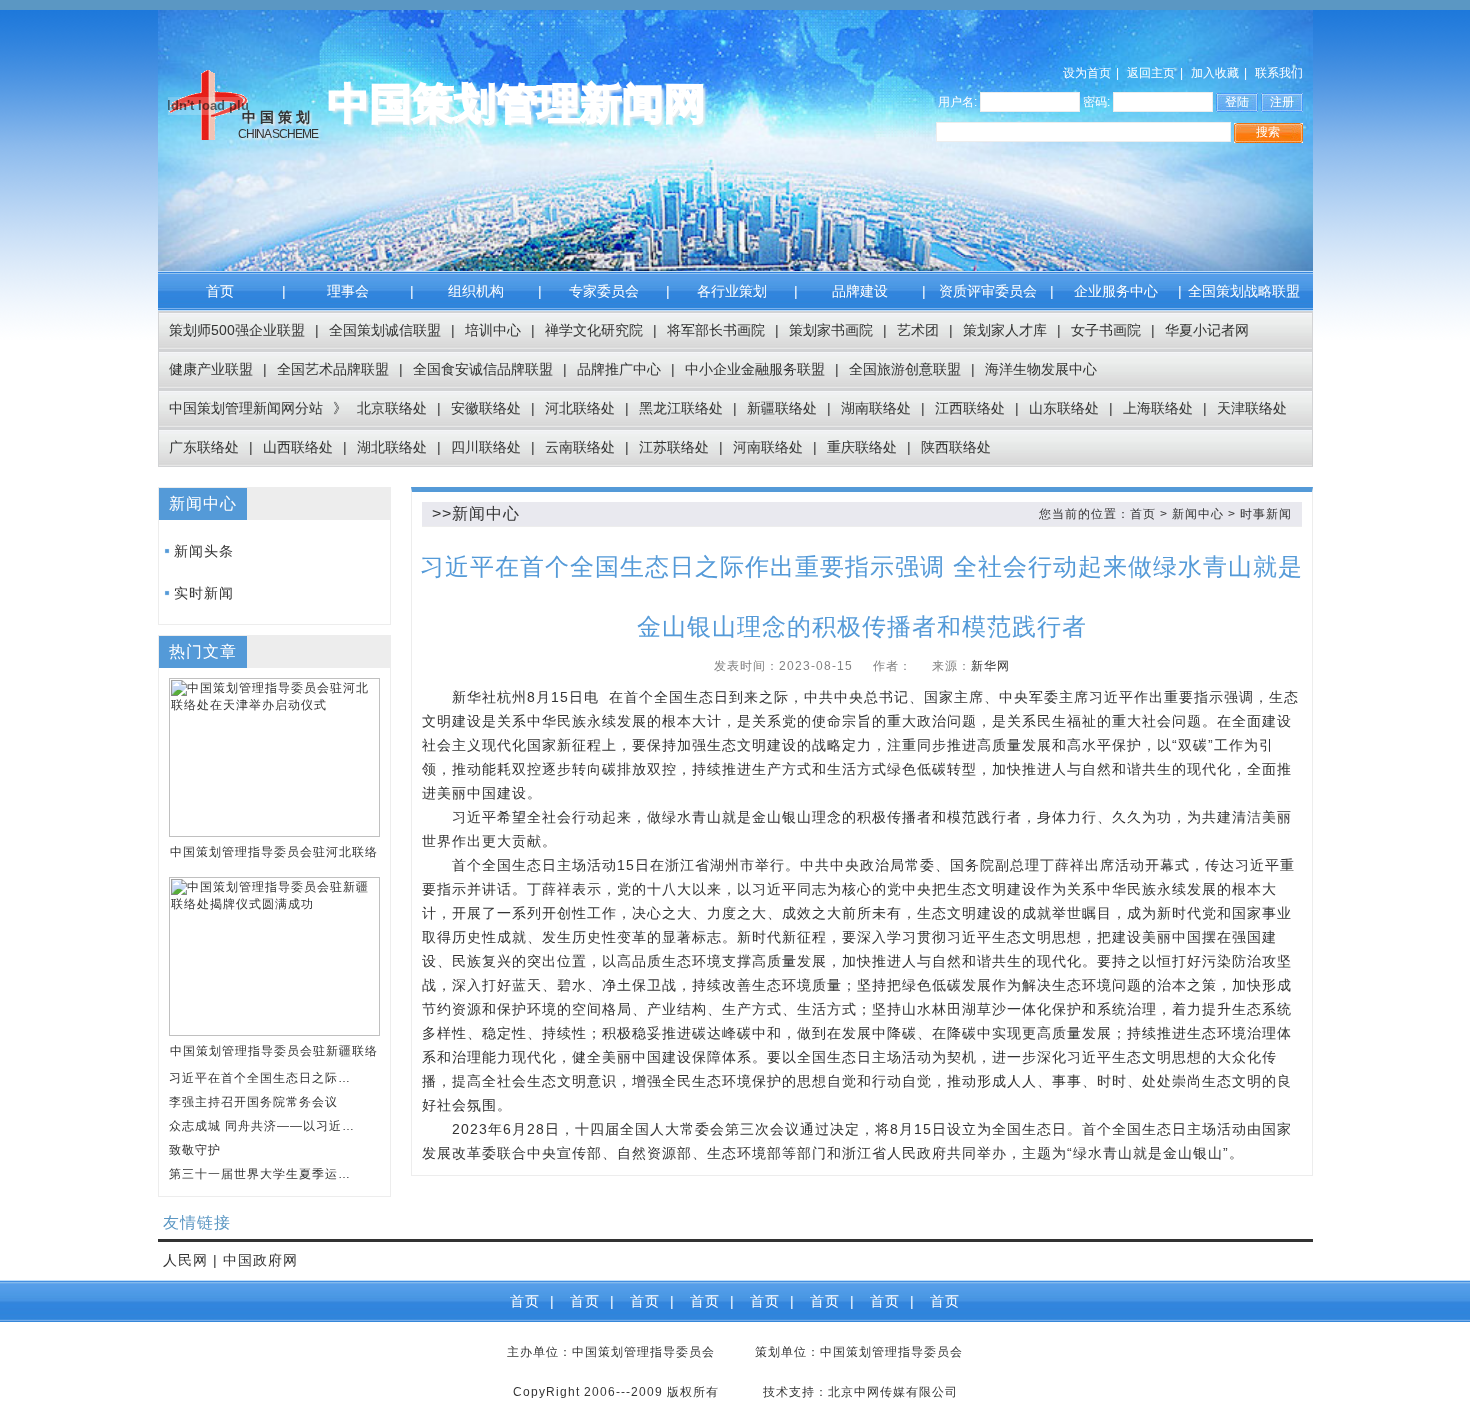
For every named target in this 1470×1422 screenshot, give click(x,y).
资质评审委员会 (988, 291)
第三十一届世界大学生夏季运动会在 (264, 1174)
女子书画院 (1106, 330)
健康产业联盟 (211, 369)
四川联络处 (486, 447)
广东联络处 (204, 447)
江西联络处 (970, 408)
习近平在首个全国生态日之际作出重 (264, 1078)
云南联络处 (580, 447)
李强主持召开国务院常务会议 (253, 1102)
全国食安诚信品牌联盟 (483, 369)
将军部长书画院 (716, 330)
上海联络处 (1158, 408)
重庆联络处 (862, 447)
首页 (220, 291)
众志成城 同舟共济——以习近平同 (264, 1126)
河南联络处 (768, 447)
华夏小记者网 (1207, 330)
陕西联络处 (956, 447)
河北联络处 (580, 408)
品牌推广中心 (619, 369)
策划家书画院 (831, 330)
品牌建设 (860, 291)
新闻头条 (204, 551)
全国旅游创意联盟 (905, 369)
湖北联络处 (392, 447)
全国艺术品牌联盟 (333, 369)
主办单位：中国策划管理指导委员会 (611, 1352)
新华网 (990, 666)
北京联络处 (392, 408)
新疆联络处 (782, 408)
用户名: (957, 102)
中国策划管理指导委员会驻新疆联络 (274, 1051)
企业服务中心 (1116, 291)
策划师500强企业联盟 (237, 330)
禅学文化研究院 (594, 330)
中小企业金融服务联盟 (755, 369)
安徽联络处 (486, 408)
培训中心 (493, 330)
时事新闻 (1266, 514)
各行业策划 (732, 291)
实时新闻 (204, 593)
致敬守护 (195, 1150)
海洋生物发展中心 (1041, 369)
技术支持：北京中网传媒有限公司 (860, 1392)
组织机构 (476, 291)
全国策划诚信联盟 (385, 330)
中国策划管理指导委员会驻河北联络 (274, 852)
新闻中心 (1198, 514)
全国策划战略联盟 (1244, 291)
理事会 (348, 291)
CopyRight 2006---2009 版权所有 (616, 1392)
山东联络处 (1064, 408)
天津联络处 (1252, 408)
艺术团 (918, 330)
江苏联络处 (674, 447)
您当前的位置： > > (1165, 514)
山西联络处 (298, 447)
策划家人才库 (1005, 330)
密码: (1096, 102)
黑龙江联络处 (681, 408)
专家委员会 (604, 291)
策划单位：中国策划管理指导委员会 (859, 1352)
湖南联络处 (876, 408)
